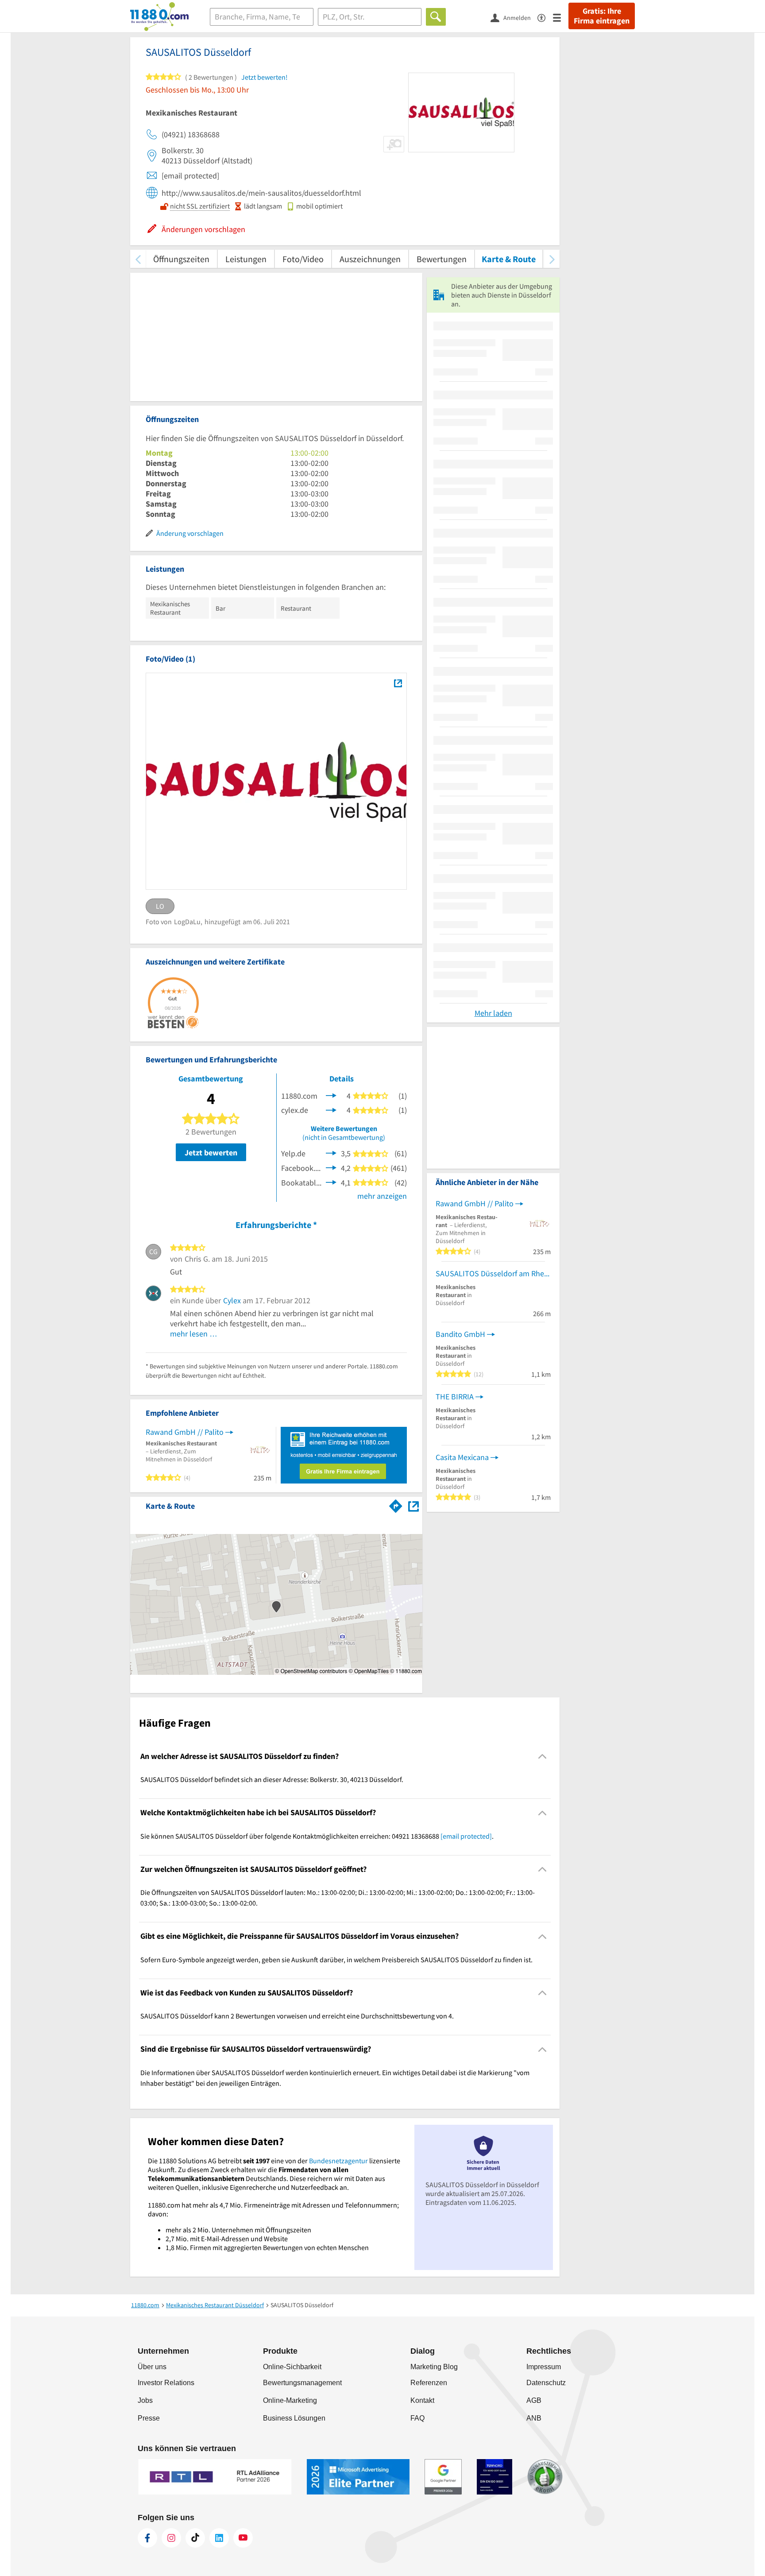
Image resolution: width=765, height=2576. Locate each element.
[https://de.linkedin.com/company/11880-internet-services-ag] (219, 2538)
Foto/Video (303, 259)
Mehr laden (493, 1013)
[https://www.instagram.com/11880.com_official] (171, 2538)
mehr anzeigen (382, 1196)
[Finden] (436, 17)
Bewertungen (442, 259)
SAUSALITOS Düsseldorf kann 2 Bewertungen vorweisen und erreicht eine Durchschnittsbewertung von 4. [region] (297, 2016)
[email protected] (466, 1836)
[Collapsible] (543, 1757)
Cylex (232, 1300)
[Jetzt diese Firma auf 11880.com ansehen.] (331, 1095)
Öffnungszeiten (181, 259)
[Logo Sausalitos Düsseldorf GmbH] (398, 683)
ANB (534, 2418)
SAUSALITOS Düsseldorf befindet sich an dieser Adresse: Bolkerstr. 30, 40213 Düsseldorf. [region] (272, 1779)
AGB (534, 2400)
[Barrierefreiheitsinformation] (545, 17)
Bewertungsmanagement (302, 2383)
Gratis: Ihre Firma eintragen (602, 16)
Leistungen (246, 259)
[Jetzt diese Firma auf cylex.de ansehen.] (331, 1109)
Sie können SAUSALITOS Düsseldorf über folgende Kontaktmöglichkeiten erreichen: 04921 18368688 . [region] (317, 1836)
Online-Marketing (290, 2400)
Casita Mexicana (462, 1457)
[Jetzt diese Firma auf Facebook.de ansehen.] (331, 1167)
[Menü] (561, 17)
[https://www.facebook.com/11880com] (147, 2538)
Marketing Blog (434, 2367)
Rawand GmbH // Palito (185, 1432)
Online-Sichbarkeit (292, 2367)
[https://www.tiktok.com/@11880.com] (195, 2538)
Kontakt (422, 2400)
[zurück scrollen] (138, 259)
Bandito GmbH (460, 1334)
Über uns (152, 2367)
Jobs (145, 2400)
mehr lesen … (194, 1334)
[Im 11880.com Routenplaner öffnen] (396, 1504)
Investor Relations (166, 2383)
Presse (149, 2418)
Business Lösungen (294, 2418)
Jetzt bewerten (211, 1152)
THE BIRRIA (455, 1396)
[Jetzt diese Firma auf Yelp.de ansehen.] (331, 1152)
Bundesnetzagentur (338, 2161)
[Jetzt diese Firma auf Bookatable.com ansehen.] (331, 1182)
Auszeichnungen (370, 259)
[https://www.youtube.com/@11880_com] (243, 2538)
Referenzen (429, 2383)
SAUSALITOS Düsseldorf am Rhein (493, 1273)
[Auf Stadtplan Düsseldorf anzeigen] (413, 1505)
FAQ (417, 2418)
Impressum (544, 2367)
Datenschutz (546, 2383)
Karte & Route (509, 259)
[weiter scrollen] (552, 259)
